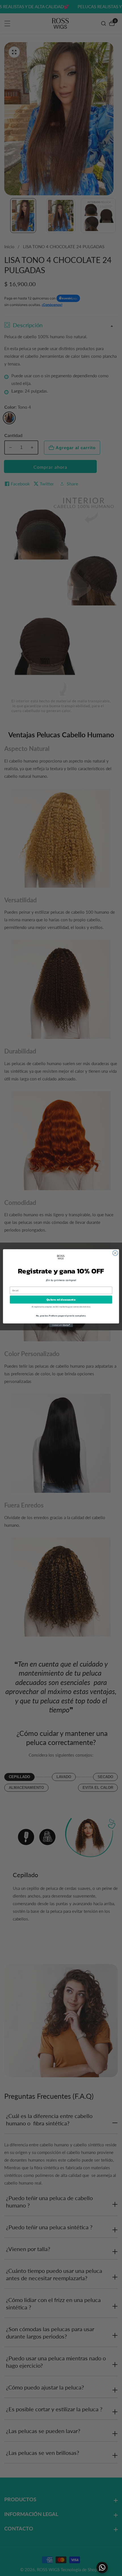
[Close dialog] (115, 1253)
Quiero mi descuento (61, 1299)
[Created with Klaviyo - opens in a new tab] (61, 1325)
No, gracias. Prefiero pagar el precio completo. (61, 1315)
